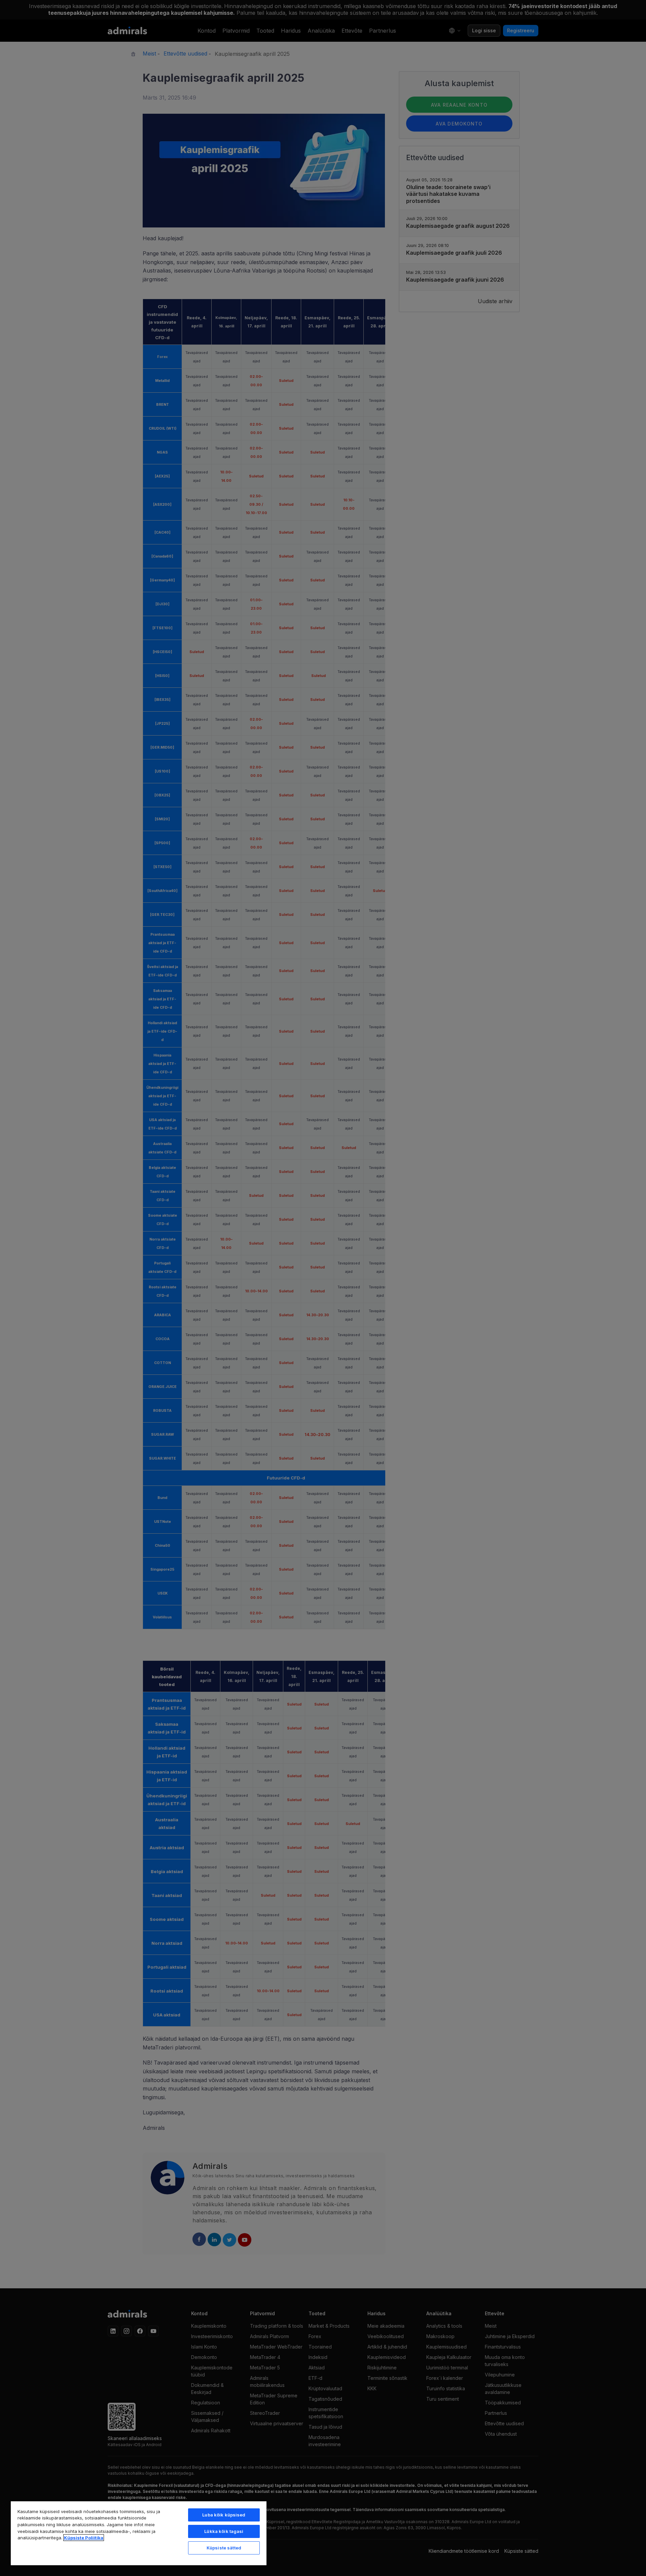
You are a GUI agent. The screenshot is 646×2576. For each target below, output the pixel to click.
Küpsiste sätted (224, 2548)
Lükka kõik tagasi (224, 2531)
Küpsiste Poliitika (84, 2538)
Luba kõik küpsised (224, 2515)
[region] (139, 2533)
